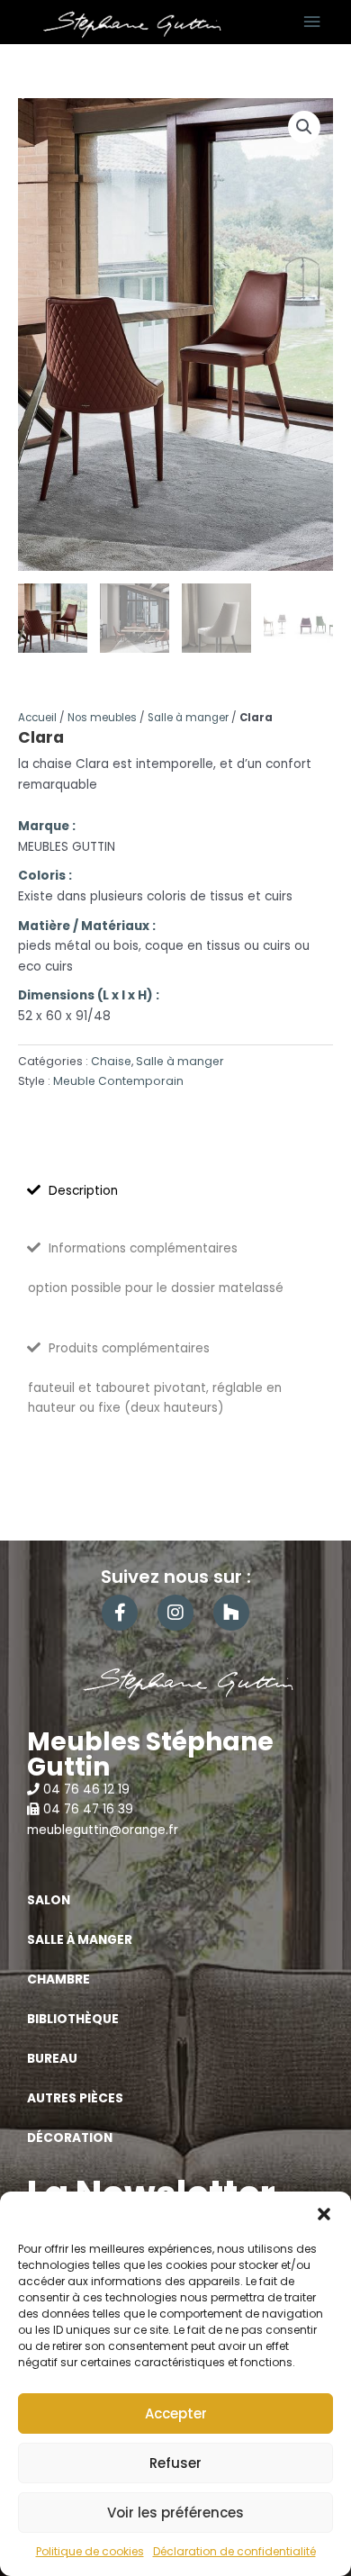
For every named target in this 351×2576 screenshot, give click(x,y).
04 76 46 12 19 (86, 1790)
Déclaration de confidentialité (234, 2551)
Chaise (111, 1061)
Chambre (58, 1979)
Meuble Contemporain (118, 1081)
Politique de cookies (90, 2551)
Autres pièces (75, 2098)
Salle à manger (188, 718)
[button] (324, 2214)
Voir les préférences (175, 2513)
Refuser (175, 2463)
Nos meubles (102, 718)
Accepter (176, 2413)
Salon (49, 1900)
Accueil (37, 718)
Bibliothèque (73, 2019)
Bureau (52, 2059)
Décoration (70, 2138)
